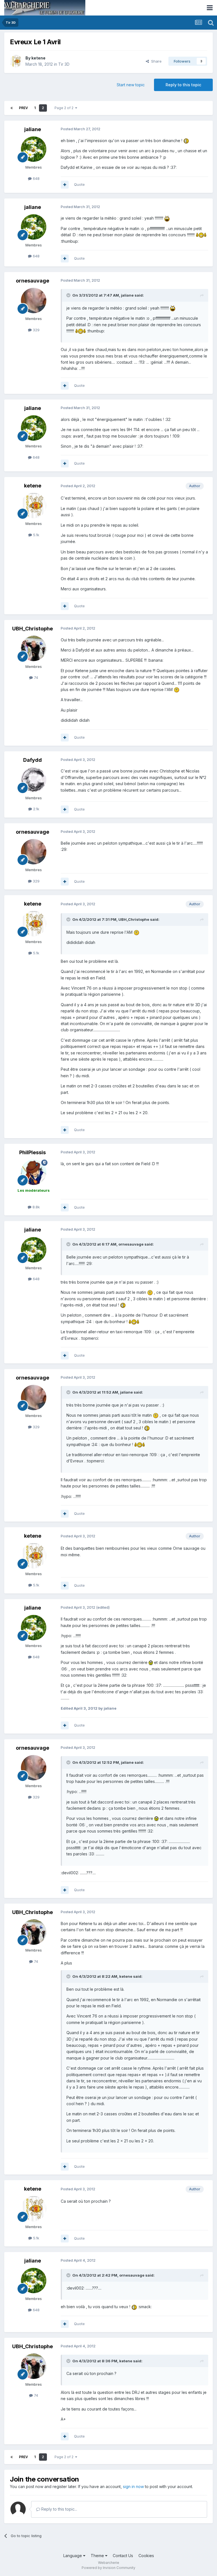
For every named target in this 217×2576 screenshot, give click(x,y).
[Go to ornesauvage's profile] (34, 301)
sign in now (133, 2486)
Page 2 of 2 (65, 108)
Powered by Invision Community (108, 2568)
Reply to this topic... (59, 2509)
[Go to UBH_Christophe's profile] (34, 648)
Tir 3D (64, 64)
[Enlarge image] (186, 141)
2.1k (36, 809)
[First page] (12, 108)
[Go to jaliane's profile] (34, 149)
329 (36, 330)
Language (73, 2556)
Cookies (146, 2556)
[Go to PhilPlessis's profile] (34, 1172)
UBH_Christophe (32, 629)
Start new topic (131, 85)
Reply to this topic (183, 85)
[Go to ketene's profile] (16, 61)
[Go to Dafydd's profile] (34, 780)
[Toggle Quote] (69, 295)
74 (35, 677)
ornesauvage (32, 281)
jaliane (33, 129)
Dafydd (32, 760)
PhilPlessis (32, 1152)
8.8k (36, 1207)
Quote (79, 184)
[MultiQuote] (65, 185)
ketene (38, 58)
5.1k (36, 535)
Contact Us (123, 2556)
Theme (98, 2556)
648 (36, 178)
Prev (23, 108)
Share (155, 61)
